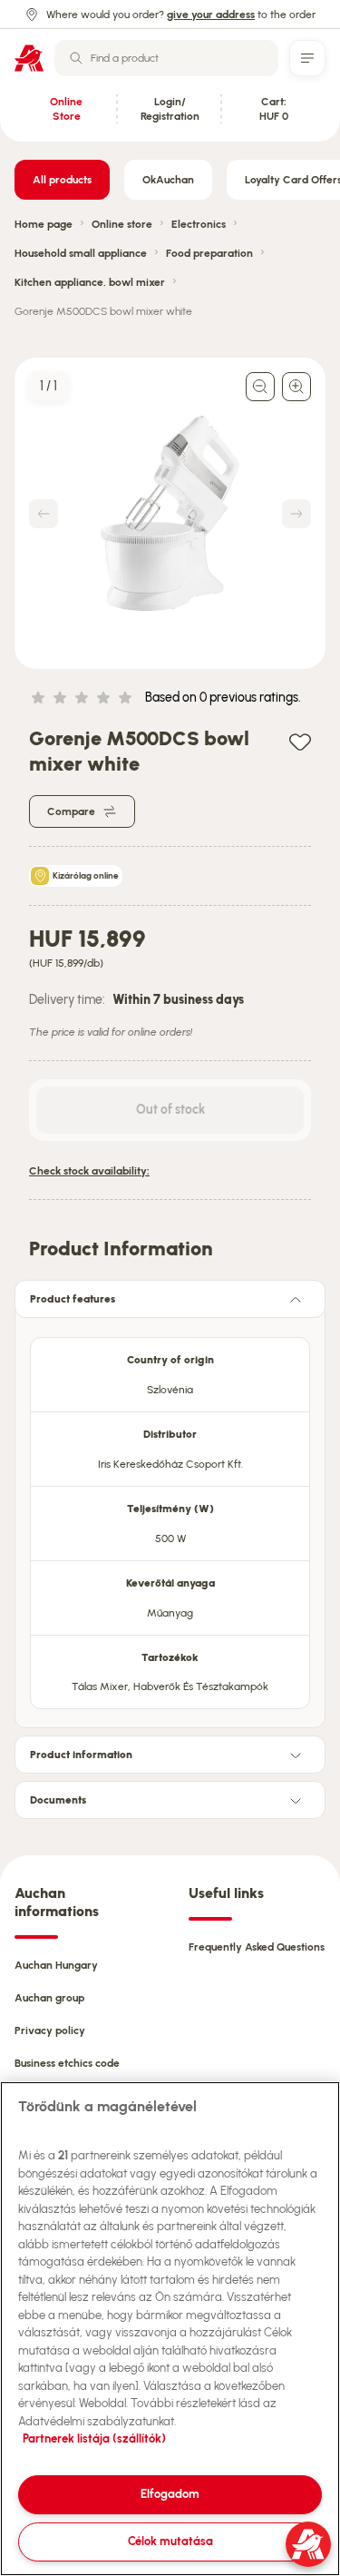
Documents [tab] (58, 1800)
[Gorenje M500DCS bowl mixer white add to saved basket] (300, 741)
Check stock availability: (89, 1171)
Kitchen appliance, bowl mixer (90, 282)
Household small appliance (81, 253)
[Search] (76, 58)
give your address (211, 15)
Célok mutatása (170, 2541)
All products (62, 180)
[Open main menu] (307, 58)
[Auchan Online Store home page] (29, 58)
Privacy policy (50, 2030)
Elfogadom (170, 2494)
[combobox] (166, 58)
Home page (44, 224)
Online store (122, 224)
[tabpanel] (170, 1518)
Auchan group (49, 1998)
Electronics (199, 224)
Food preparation (209, 253)
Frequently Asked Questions (257, 1947)
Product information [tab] (81, 1755)
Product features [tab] (73, 1299)
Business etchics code (67, 2063)
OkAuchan (168, 180)
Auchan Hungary (56, 1965)
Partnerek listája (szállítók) (94, 2438)
